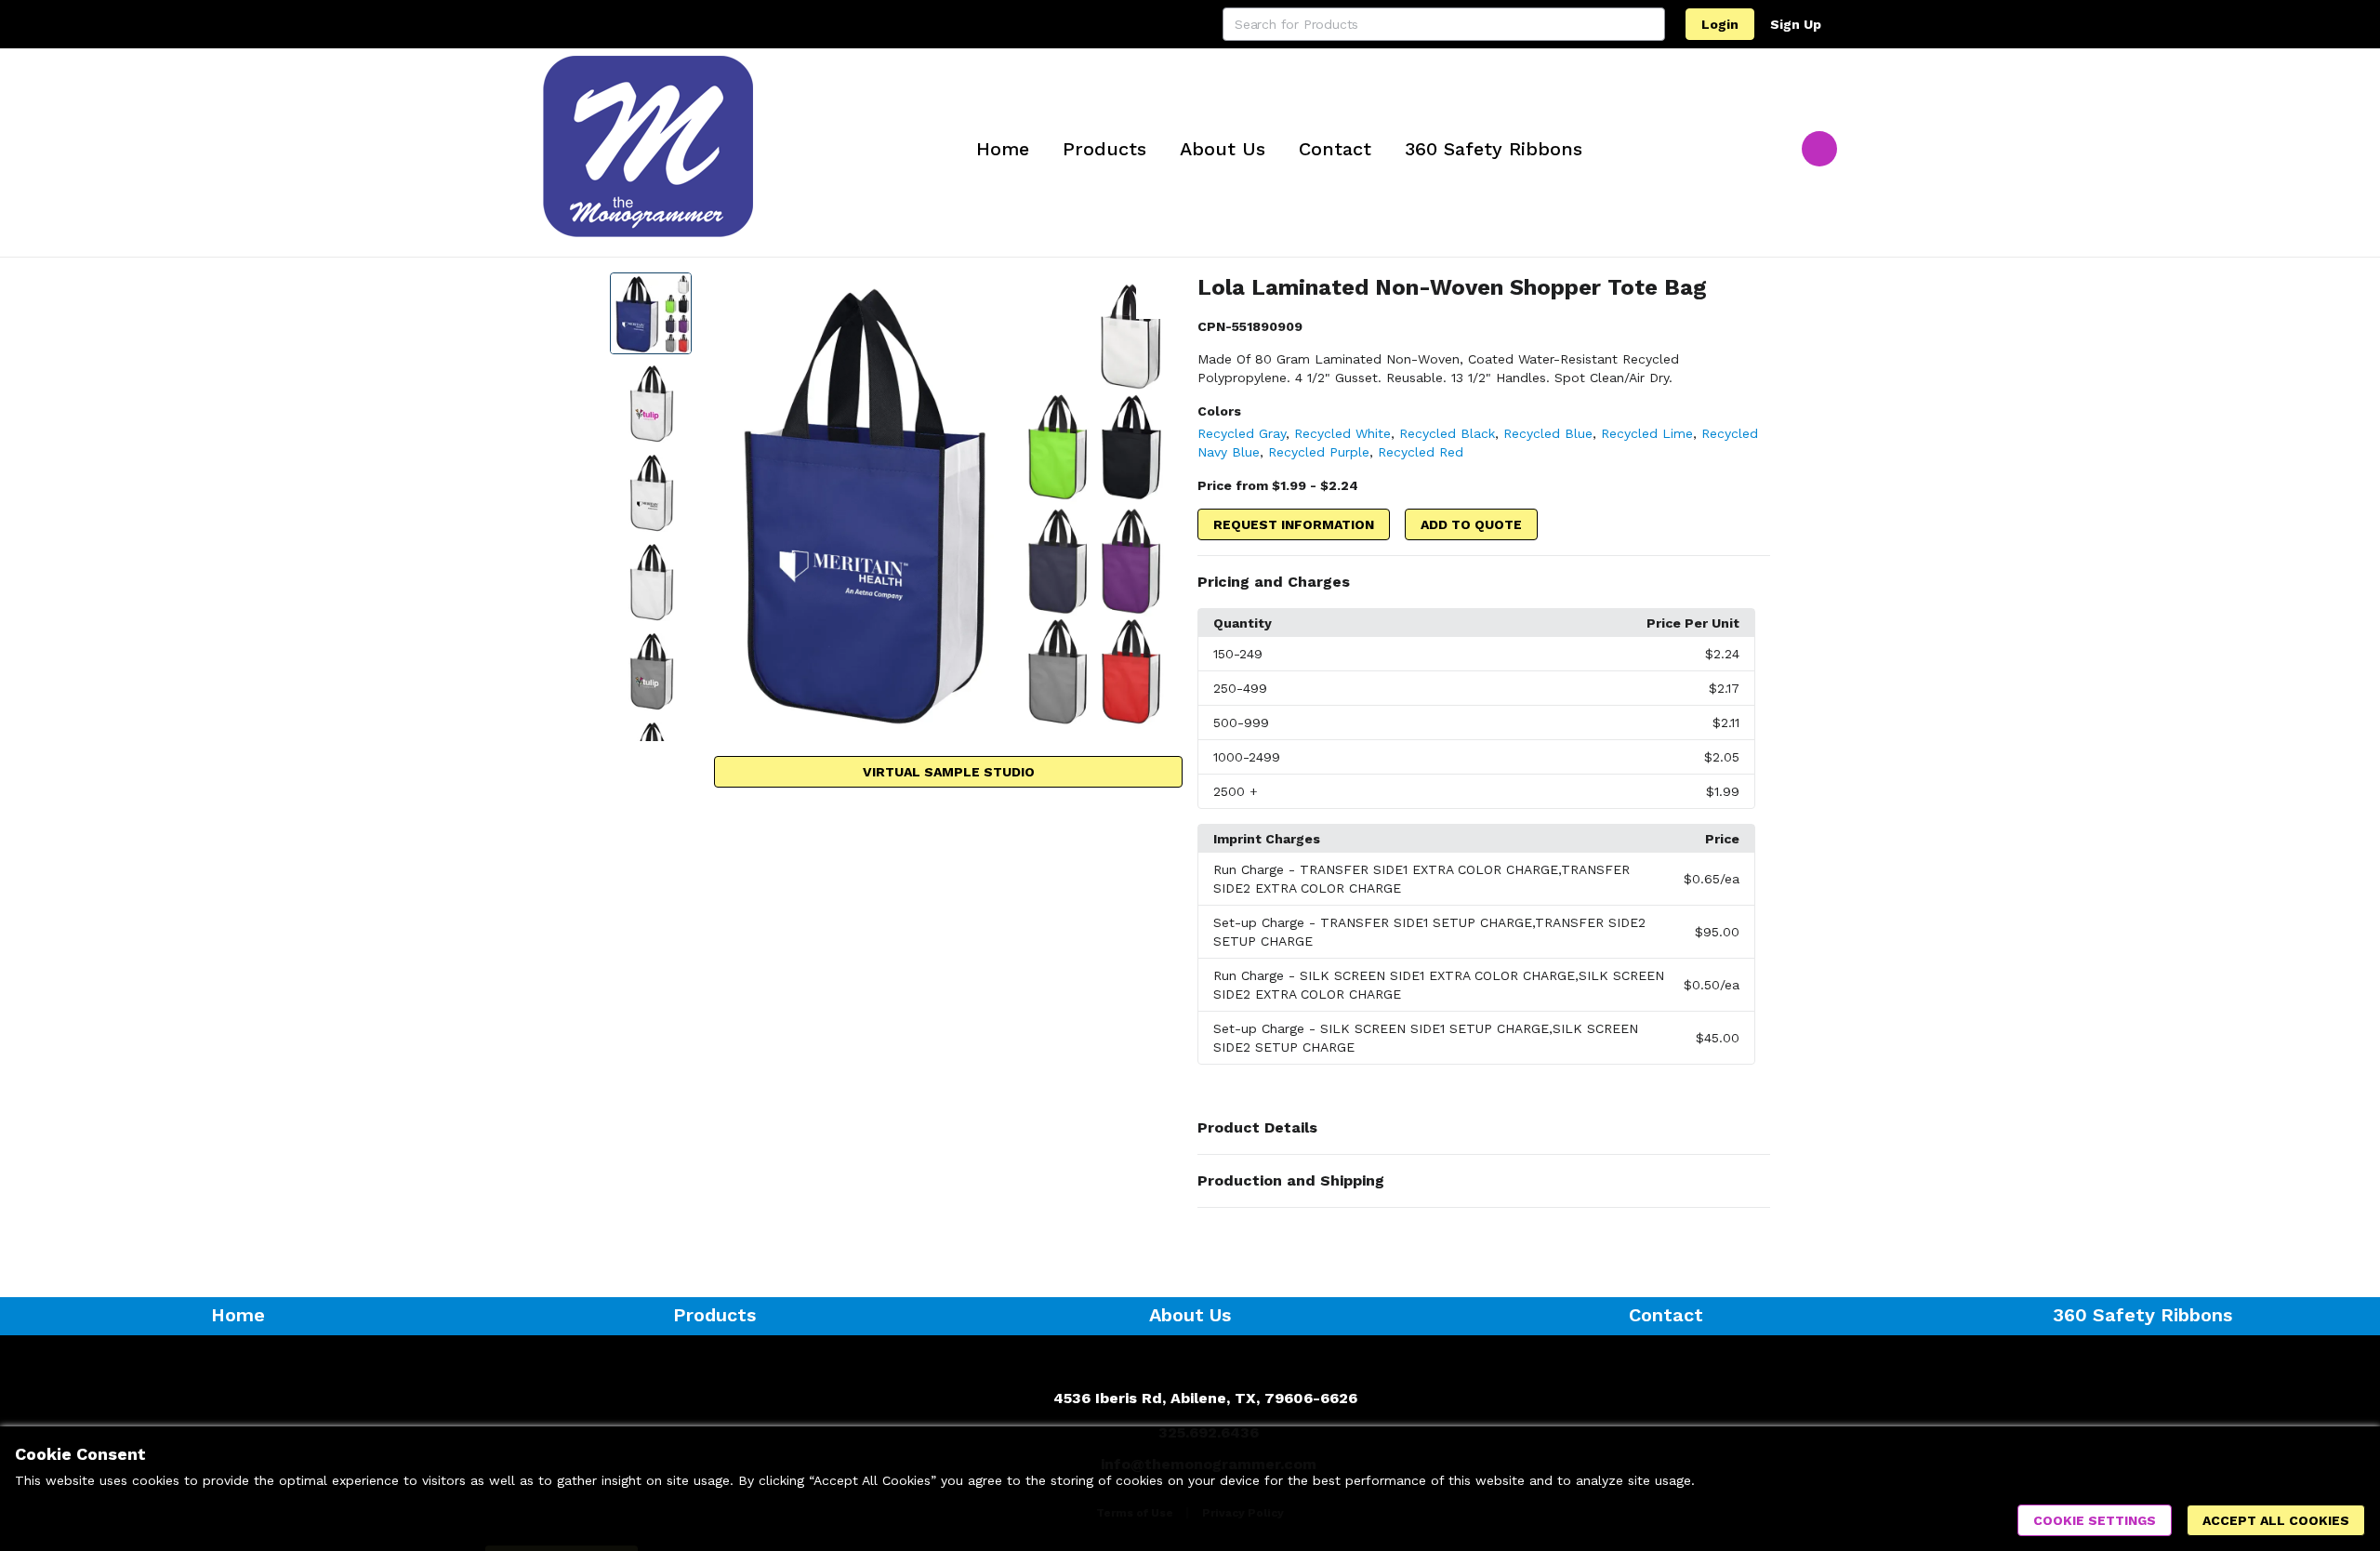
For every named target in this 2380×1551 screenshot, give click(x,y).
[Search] (1648, 24)
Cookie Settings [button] (2095, 1520)
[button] (1484, 582)
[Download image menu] (1159, 296)
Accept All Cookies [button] (2276, 1520)
